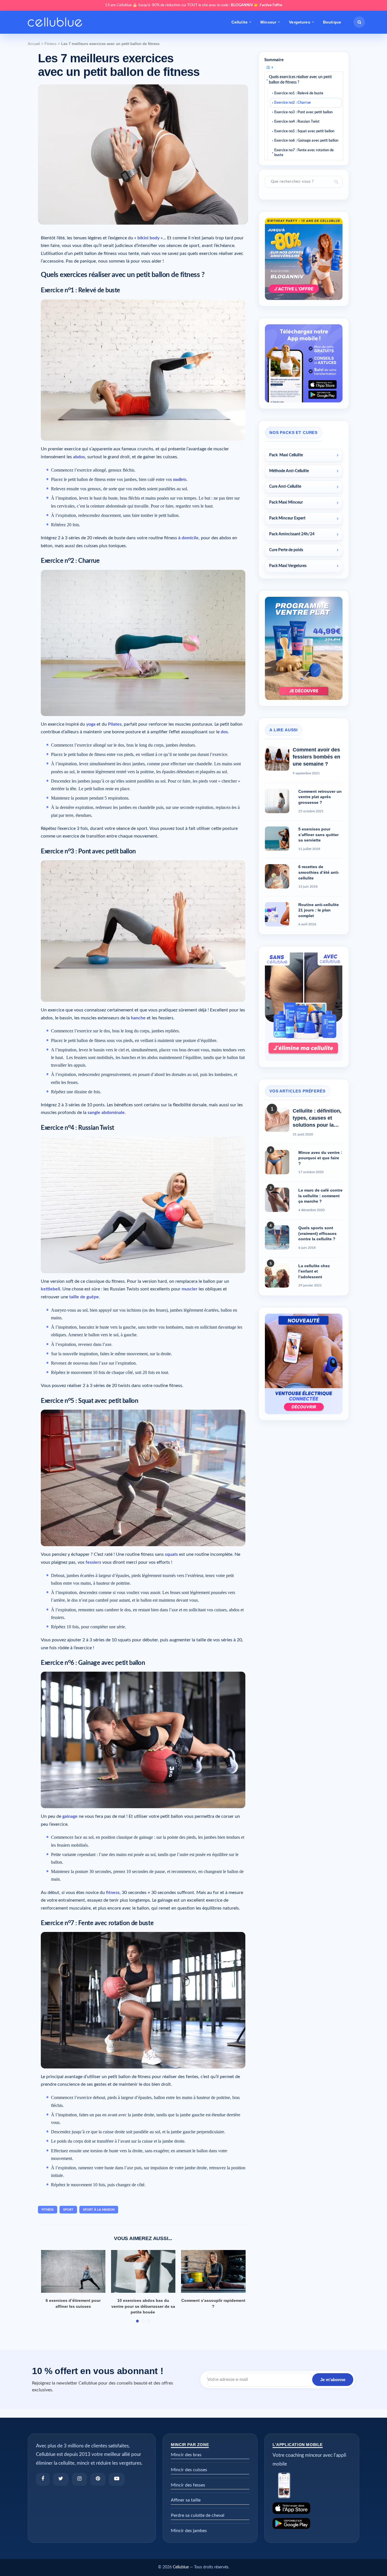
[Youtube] (117, 2479)
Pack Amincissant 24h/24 (292, 534)
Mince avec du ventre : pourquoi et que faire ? (320, 1158)
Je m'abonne (333, 2380)
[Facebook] (43, 2479)
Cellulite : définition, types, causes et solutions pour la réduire (317, 1118)
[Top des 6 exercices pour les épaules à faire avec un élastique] (143, 2272)
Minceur (268, 22)
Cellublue (181, 2567)
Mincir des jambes (189, 2531)
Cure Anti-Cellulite (285, 487)
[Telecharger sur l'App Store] (312, 2508)
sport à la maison (99, 2210)
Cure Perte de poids (286, 550)
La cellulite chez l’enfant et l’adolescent (314, 1271)
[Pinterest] (98, 2479)
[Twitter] (61, 2479)
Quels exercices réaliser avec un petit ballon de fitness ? (300, 80)
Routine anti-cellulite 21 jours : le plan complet (319, 910)
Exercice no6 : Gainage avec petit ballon (306, 141)
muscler (190, 1289)
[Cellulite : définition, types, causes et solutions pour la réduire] (277, 1120)
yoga (91, 724)
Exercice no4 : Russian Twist (297, 122)
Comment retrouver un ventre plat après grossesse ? (320, 797)
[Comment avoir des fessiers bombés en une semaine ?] (277, 758)
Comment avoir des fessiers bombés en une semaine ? (316, 757)
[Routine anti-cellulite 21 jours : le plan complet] (277, 914)
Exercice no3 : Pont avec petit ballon (303, 112)
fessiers (93, 1562)
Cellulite (240, 22)
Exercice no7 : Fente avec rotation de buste (304, 153)
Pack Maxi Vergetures (288, 566)
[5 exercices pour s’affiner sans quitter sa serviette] (277, 839)
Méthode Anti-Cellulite (289, 471)
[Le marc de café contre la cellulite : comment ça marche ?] (277, 1200)
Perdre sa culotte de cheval (198, 2515)
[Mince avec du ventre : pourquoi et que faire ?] (277, 1162)
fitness (48, 2210)
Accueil (34, 44)
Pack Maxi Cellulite (286, 455)
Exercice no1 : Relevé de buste (299, 93)
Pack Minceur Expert (287, 518)
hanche (138, 1018)
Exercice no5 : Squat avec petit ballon (304, 131)
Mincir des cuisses (189, 2470)
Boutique (332, 22)
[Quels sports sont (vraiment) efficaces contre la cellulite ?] (277, 1237)
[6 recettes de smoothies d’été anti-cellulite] (277, 876)
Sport (68, 2210)
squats (171, 1554)
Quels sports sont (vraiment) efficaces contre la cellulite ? (317, 1233)
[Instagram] (79, 2479)
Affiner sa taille (186, 2500)
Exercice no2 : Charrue (293, 103)
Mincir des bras (186, 2455)
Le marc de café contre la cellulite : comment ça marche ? (320, 1196)
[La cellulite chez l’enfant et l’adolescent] (277, 1275)
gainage (70, 1816)
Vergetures (299, 22)
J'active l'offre (271, 5)
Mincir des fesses (188, 2485)
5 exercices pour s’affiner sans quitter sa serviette (318, 835)
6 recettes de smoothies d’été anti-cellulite (319, 872)
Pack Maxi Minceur (286, 502)
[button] (359, 22)
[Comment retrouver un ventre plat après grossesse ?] (277, 801)
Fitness (51, 44)
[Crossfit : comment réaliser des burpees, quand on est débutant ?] (73, 2272)
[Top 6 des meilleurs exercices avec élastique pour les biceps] (213, 2272)
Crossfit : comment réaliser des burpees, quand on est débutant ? (73, 2306)
